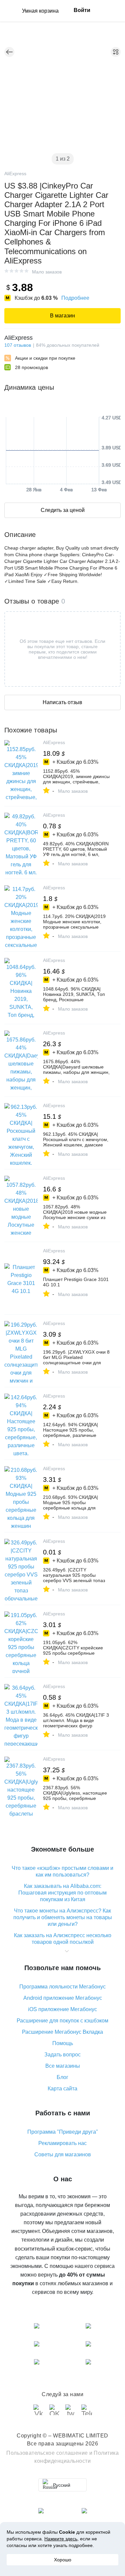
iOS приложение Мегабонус (62, 2009)
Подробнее (75, 298)
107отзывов (18, 345)
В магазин (62, 316)
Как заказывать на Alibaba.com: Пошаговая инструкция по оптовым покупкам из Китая (62, 1893)
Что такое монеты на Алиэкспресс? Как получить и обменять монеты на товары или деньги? (63, 1917)
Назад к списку (9, 52)
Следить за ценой (63, 510)
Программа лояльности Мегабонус (62, 1987)
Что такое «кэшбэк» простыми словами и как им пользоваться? (62, 1871)
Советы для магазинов (63, 2154)
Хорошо (63, 2560)
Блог (62, 2077)
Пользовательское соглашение (47, 2453)
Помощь (63, 2043)
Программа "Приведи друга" (63, 2132)
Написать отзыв (62, 702)
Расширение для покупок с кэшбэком (62, 2021)
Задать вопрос (62, 2055)
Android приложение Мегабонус (63, 1998)
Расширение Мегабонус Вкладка (62, 2032)
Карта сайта (62, 2089)
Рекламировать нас (62, 2143)
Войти (82, 10)
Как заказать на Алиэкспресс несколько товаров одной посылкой (63, 1939)
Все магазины (63, 2066)
